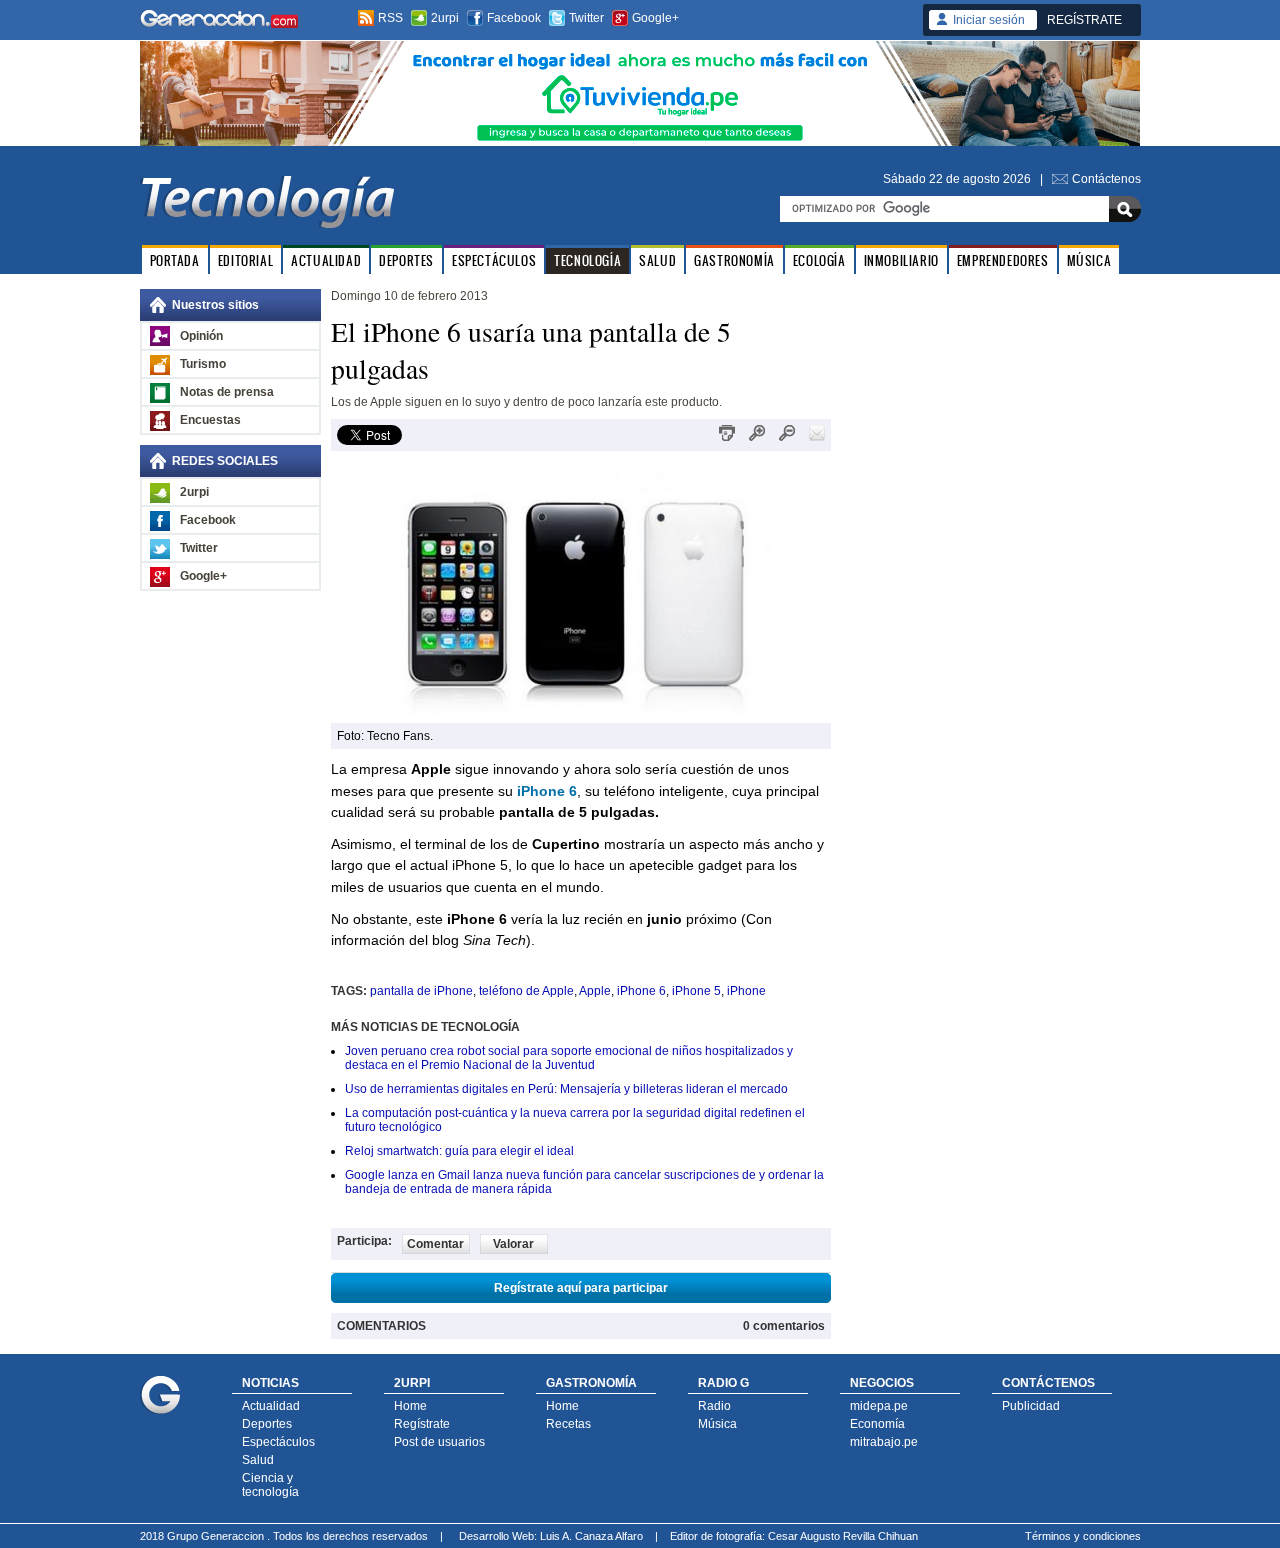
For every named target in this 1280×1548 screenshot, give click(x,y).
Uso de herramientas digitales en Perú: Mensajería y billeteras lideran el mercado (566, 1089)
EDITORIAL (245, 260)
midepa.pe (879, 1406)
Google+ (655, 18)
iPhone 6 (641, 991)
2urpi (445, 18)
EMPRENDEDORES (1003, 260)
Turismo (203, 364)
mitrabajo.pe (884, 1442)
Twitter (586, 18)
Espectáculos (278, 1442)
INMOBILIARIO (901, 260)
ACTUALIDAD (326, 260)
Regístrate (422, 1424)
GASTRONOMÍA (734, 260)
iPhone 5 (696, 991)
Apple (595, 991)
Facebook (514, 18)
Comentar (435, 1244)
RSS (390, 18)
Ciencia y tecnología (270, 1485)
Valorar (513, 1244)
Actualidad (271, 1406)
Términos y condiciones (1083, 1536)
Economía (877, 1424)
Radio (714, 1406)
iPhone (746, 991)
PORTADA (175, 260)
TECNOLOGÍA (587, 260)
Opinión (201, 336)
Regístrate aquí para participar (581, 1288)
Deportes (267, 1424)
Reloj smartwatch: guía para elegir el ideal (459, 1151)
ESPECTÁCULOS (494, 260)
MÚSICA (1089, 260)
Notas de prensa (227, 392)
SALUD (657, 260)
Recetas (568, 1424)
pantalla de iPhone (421, 991)
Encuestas (210, 420)
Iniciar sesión (989, 20)
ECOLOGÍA (819, 260)
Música (717, 1424)
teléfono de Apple (526, 991)
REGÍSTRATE (1084, 20)
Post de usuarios (439, 1442)
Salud (258, 1460)
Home (410, 1406)
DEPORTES (406, 260)
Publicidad (1031, 1406)
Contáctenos (1106, 179)
